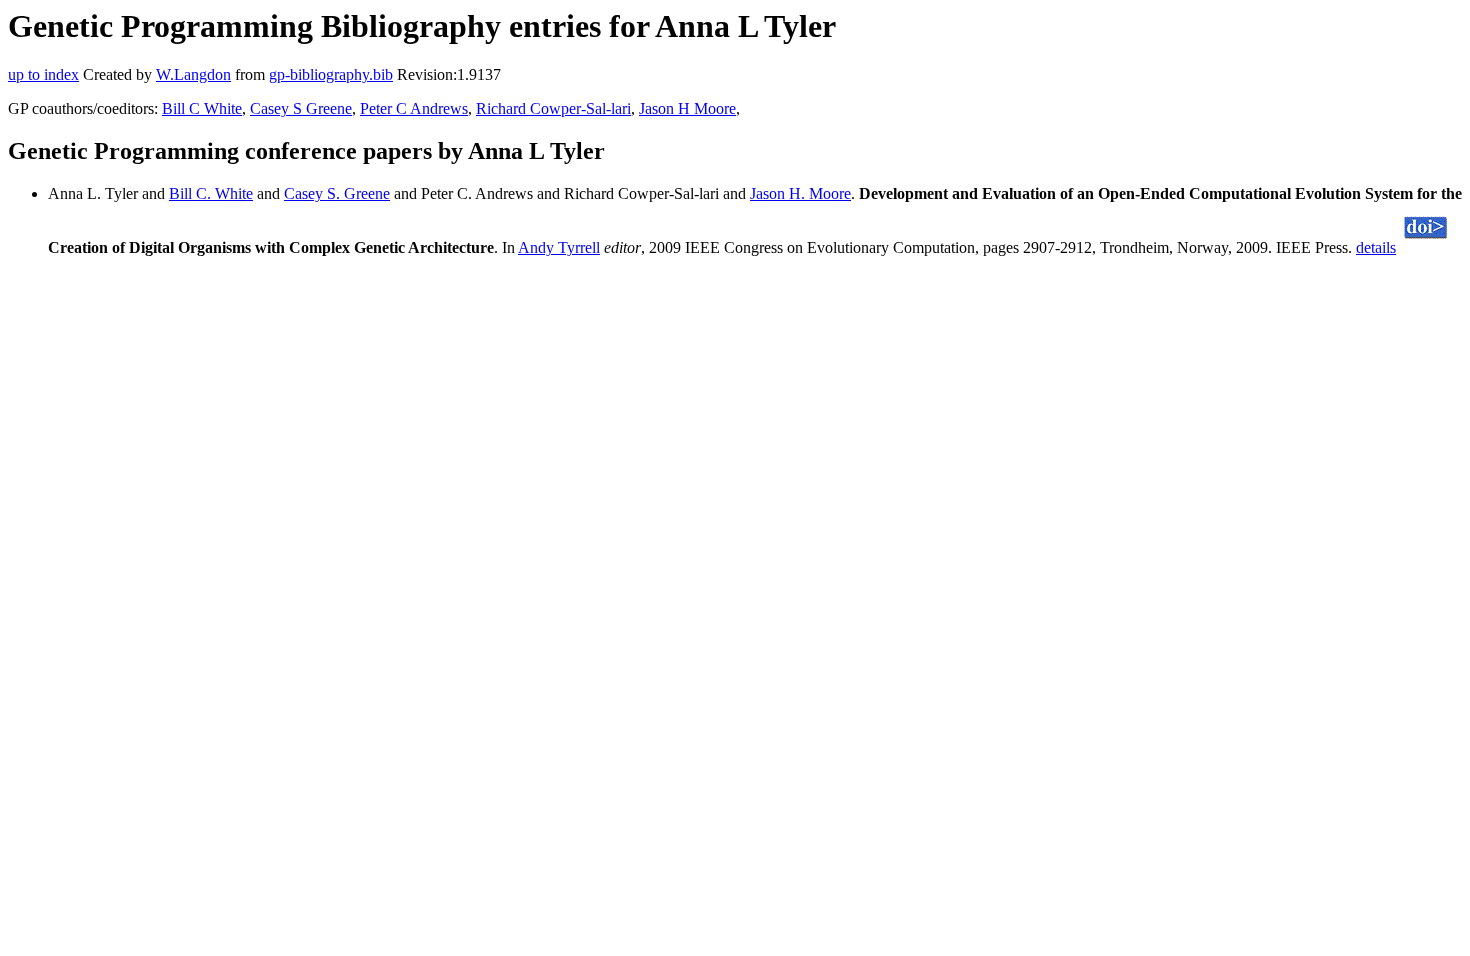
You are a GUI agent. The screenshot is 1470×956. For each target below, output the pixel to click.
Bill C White (202, 108)
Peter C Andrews (414, 108)
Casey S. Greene (337, 193)
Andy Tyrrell (559, 247)
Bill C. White (211, 193)
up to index (43, 74)
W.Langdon (193, 74)
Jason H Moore (687, 108)
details (1376, 247)
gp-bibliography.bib (331, 74)
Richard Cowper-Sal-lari (553, 108)
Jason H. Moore (800, 193)
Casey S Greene (301, 108)
